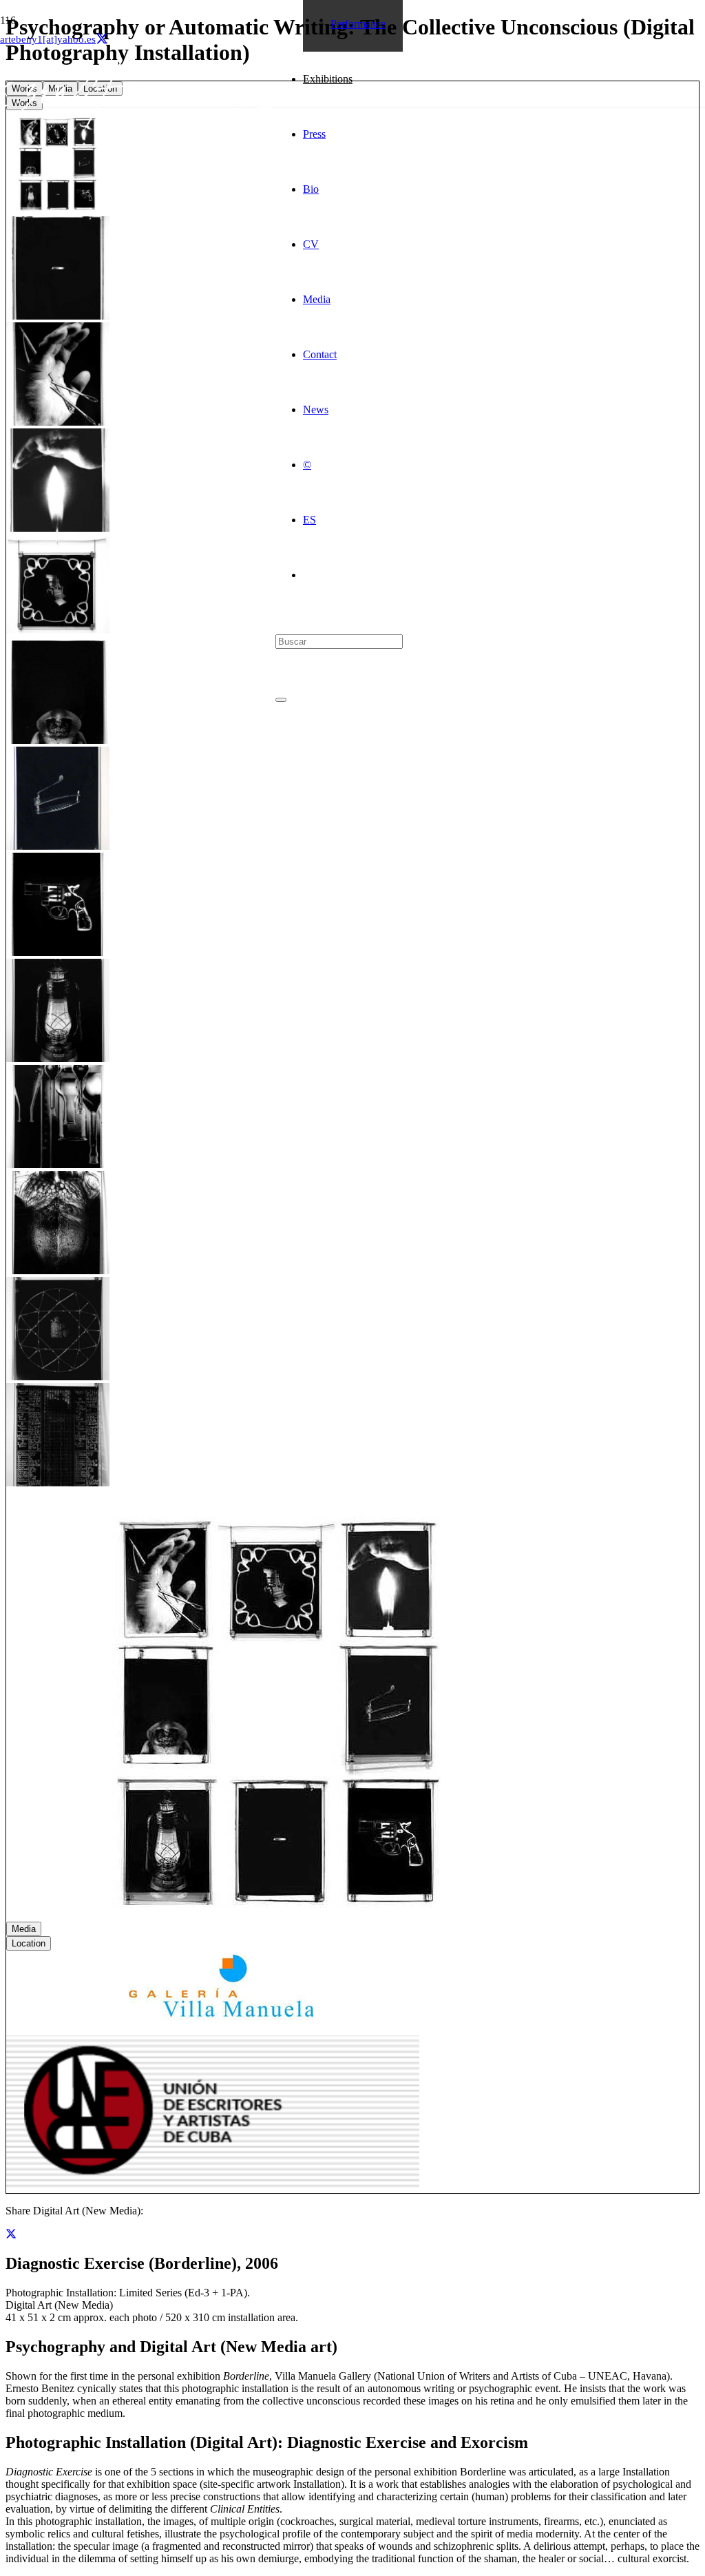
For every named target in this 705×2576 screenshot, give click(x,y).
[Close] (281, 700)
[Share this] (11, 2234)
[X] (102, 39)
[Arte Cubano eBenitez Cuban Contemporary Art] (138, 126)
